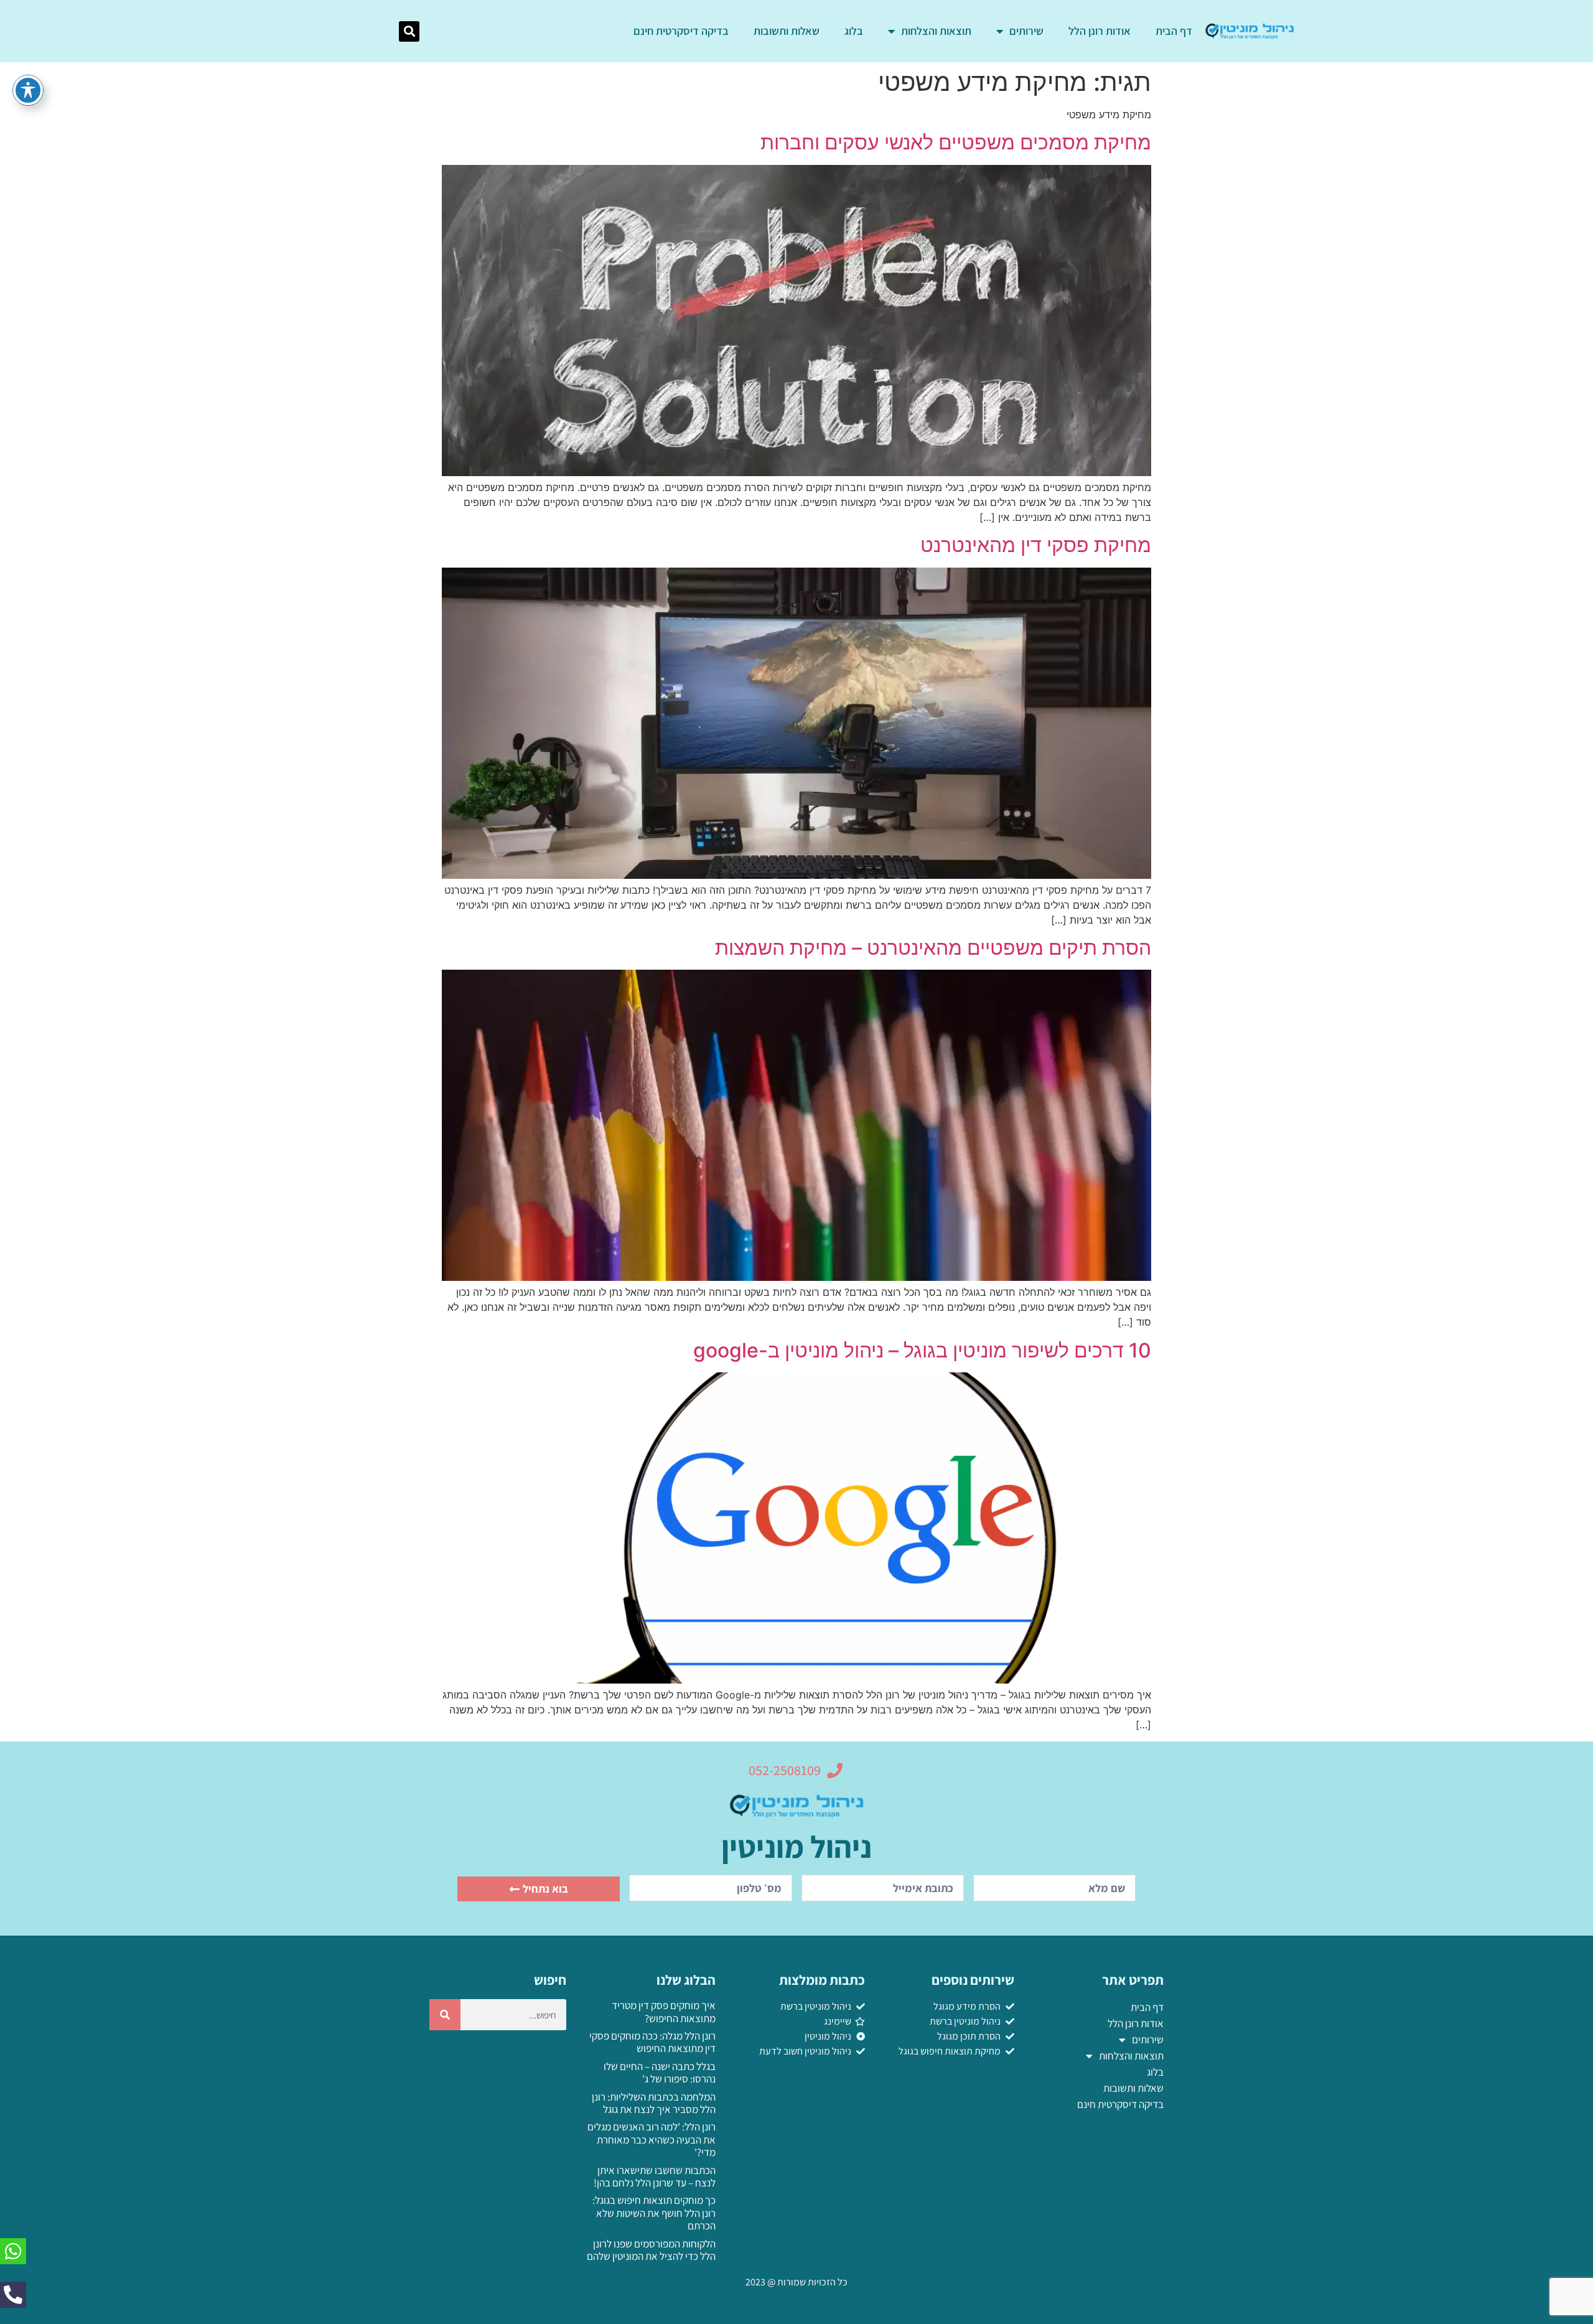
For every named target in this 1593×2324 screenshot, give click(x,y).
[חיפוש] (445, 2015)
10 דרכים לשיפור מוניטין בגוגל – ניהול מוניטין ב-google (922, 1350)
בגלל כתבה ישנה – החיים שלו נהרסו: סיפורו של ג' (660, 2073)
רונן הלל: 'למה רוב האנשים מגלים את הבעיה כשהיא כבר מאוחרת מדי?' (652, 2139)
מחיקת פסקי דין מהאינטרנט (1036, 545)
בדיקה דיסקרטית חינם (681, 31)
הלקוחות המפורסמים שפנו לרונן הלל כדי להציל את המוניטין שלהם (651, 2250)
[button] (409, 31)
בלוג (854, 31)
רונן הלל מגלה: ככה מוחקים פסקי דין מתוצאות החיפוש (652, 2042)
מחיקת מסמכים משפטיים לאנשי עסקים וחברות (956, 142)
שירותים (1026, 31)
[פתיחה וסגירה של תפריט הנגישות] (28, 90)
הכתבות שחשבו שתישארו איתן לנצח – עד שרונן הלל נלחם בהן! (655, 2176)
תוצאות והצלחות (936, 31)
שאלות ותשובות (787, 31)
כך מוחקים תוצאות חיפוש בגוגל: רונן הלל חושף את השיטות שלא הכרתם (654, 2213)
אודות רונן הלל (1100, 31)
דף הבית (1174, 31)
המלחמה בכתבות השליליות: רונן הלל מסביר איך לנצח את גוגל (654, 2103)
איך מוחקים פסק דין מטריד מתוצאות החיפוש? (664, 2012)
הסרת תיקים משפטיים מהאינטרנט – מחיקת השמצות (933, 948)
